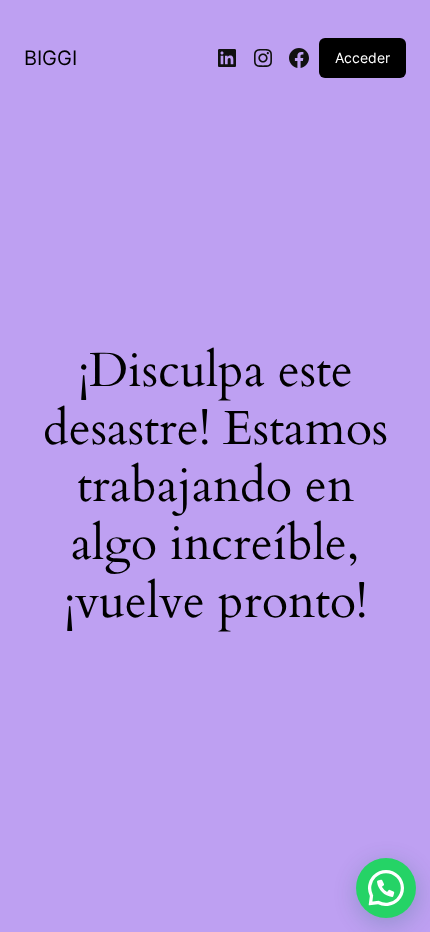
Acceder (362, 57)
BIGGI (50, 58)
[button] (386, 888)
